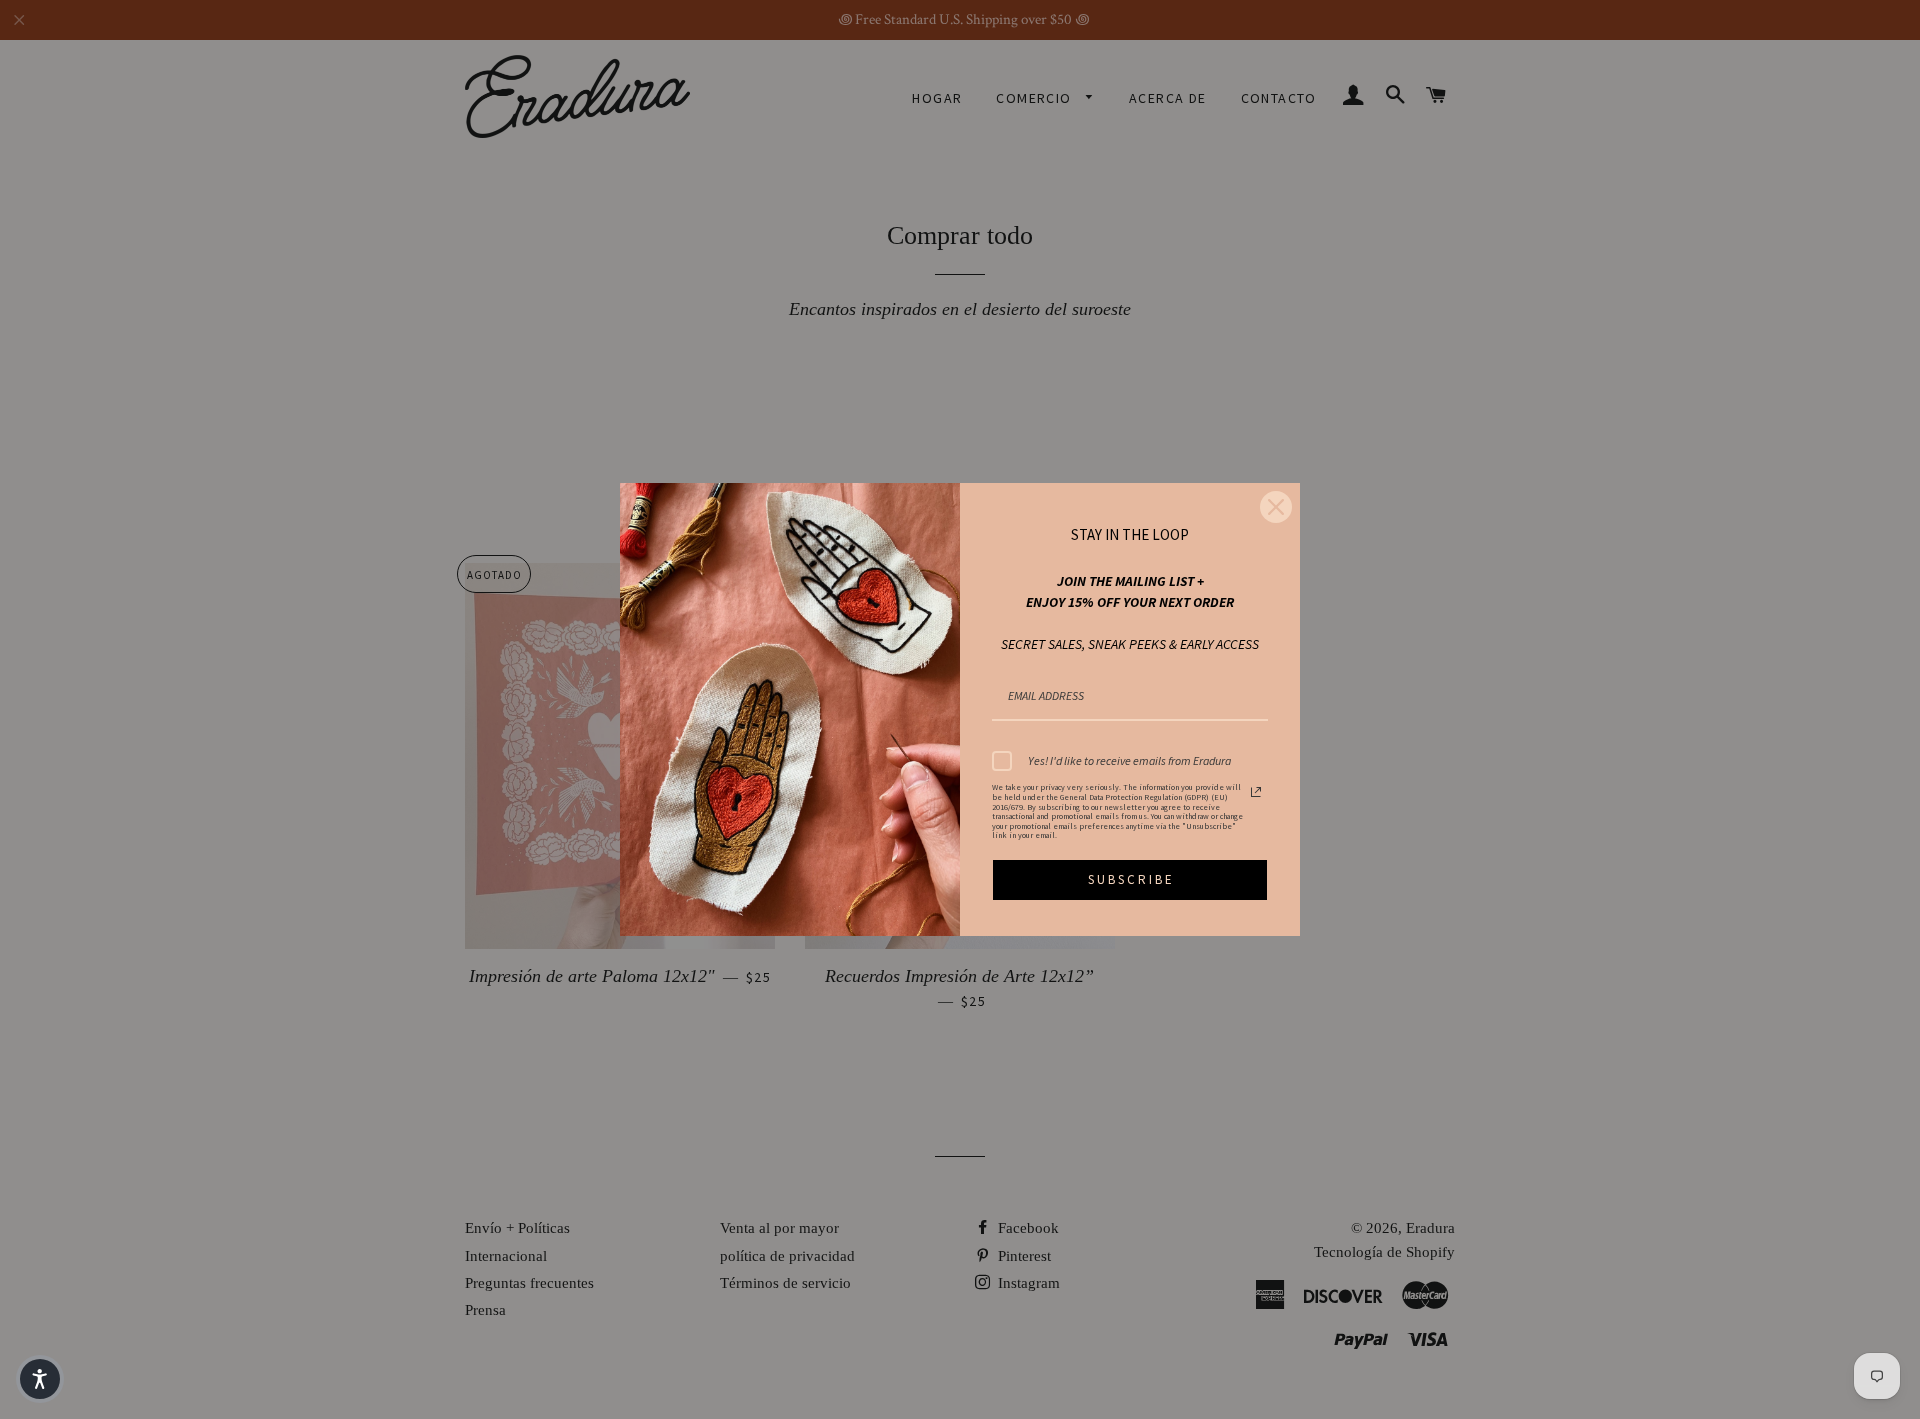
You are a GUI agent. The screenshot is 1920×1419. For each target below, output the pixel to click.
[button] (40, 1379)
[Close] (1276, 507)
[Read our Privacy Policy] (1256, 792)
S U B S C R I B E (1130, 879)
